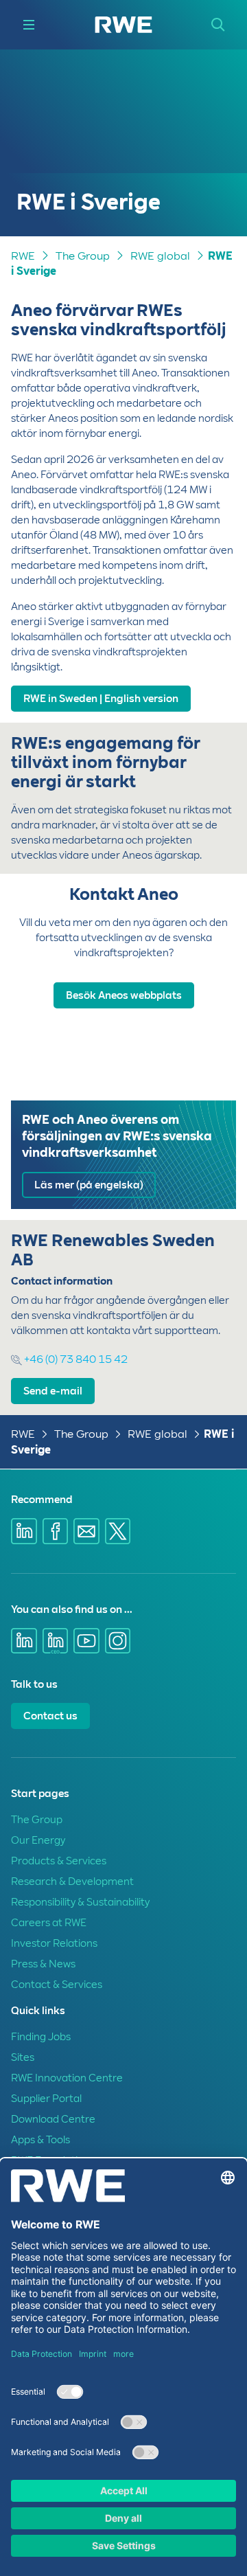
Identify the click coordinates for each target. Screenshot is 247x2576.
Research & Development (72, 1882)
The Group (83, 256)
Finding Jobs (41, 2037)
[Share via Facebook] (56, 1531)
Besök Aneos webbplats (124, 995)
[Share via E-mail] (86, 1531)
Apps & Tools (40, 2140)
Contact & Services (57, 1985)
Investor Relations (54, 1943)
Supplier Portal (46, 2099)
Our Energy (38, 1840)
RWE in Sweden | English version (101, 699)
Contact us (50, 1716)
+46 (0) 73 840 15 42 (75, 1359)
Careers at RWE (49, 1923)
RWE (23, 256)
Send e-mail (53, 1391)
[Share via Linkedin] (24, 1531)
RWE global (160, 256)
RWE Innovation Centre (67, 2078)
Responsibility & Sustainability (80, 1902)
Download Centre (53, 2119)
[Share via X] (118, 1531)
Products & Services (59, 1861)
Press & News (43, 1964)
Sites (23, 2057)
